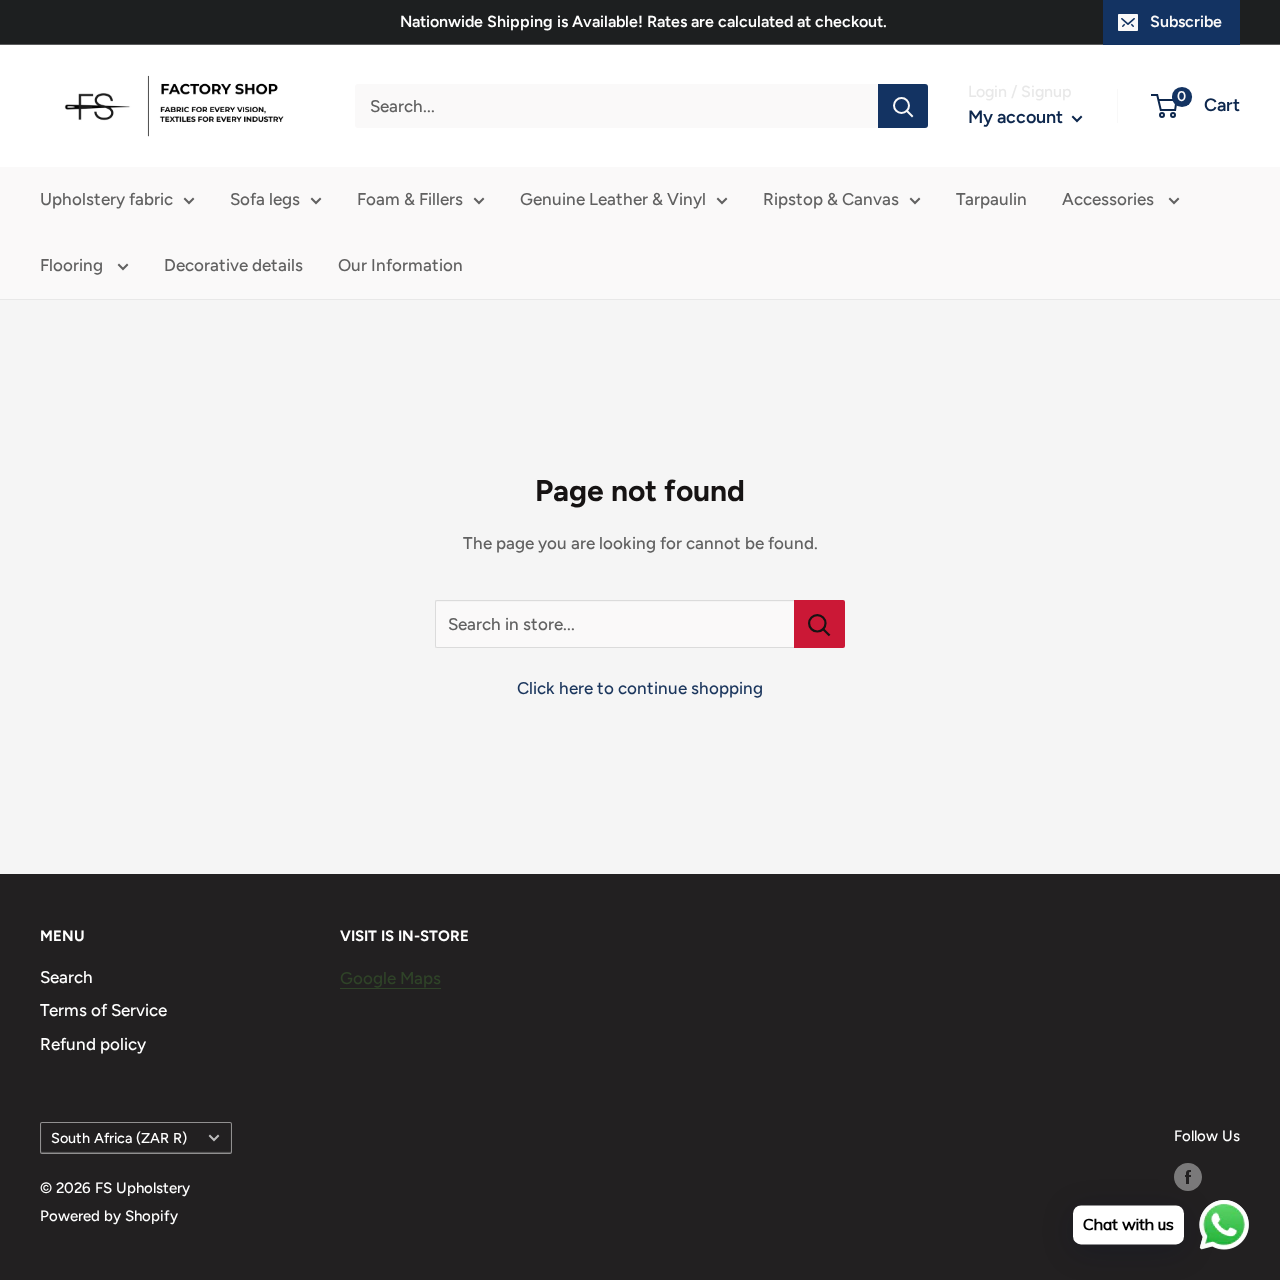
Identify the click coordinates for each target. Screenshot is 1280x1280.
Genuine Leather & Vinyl (613, 199)
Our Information (400, 265)
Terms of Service (103, 1010)
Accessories (1110, 199)
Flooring (73, 265)
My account (1017, 117)
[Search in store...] (819, 624)
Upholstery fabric (106, 199)
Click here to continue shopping (640, 688)
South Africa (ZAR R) (119, 1138)
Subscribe (1186, 21)
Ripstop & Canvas (831, 199)
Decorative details (233, 265)
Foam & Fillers (410, 199)
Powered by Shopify (109, 1216)
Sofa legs (265, 199)
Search (66, 977)
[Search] (903, 106)
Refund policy (93, 1044)
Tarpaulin (991, 199)
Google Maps (390, 978)
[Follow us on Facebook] (1188, 1176)
